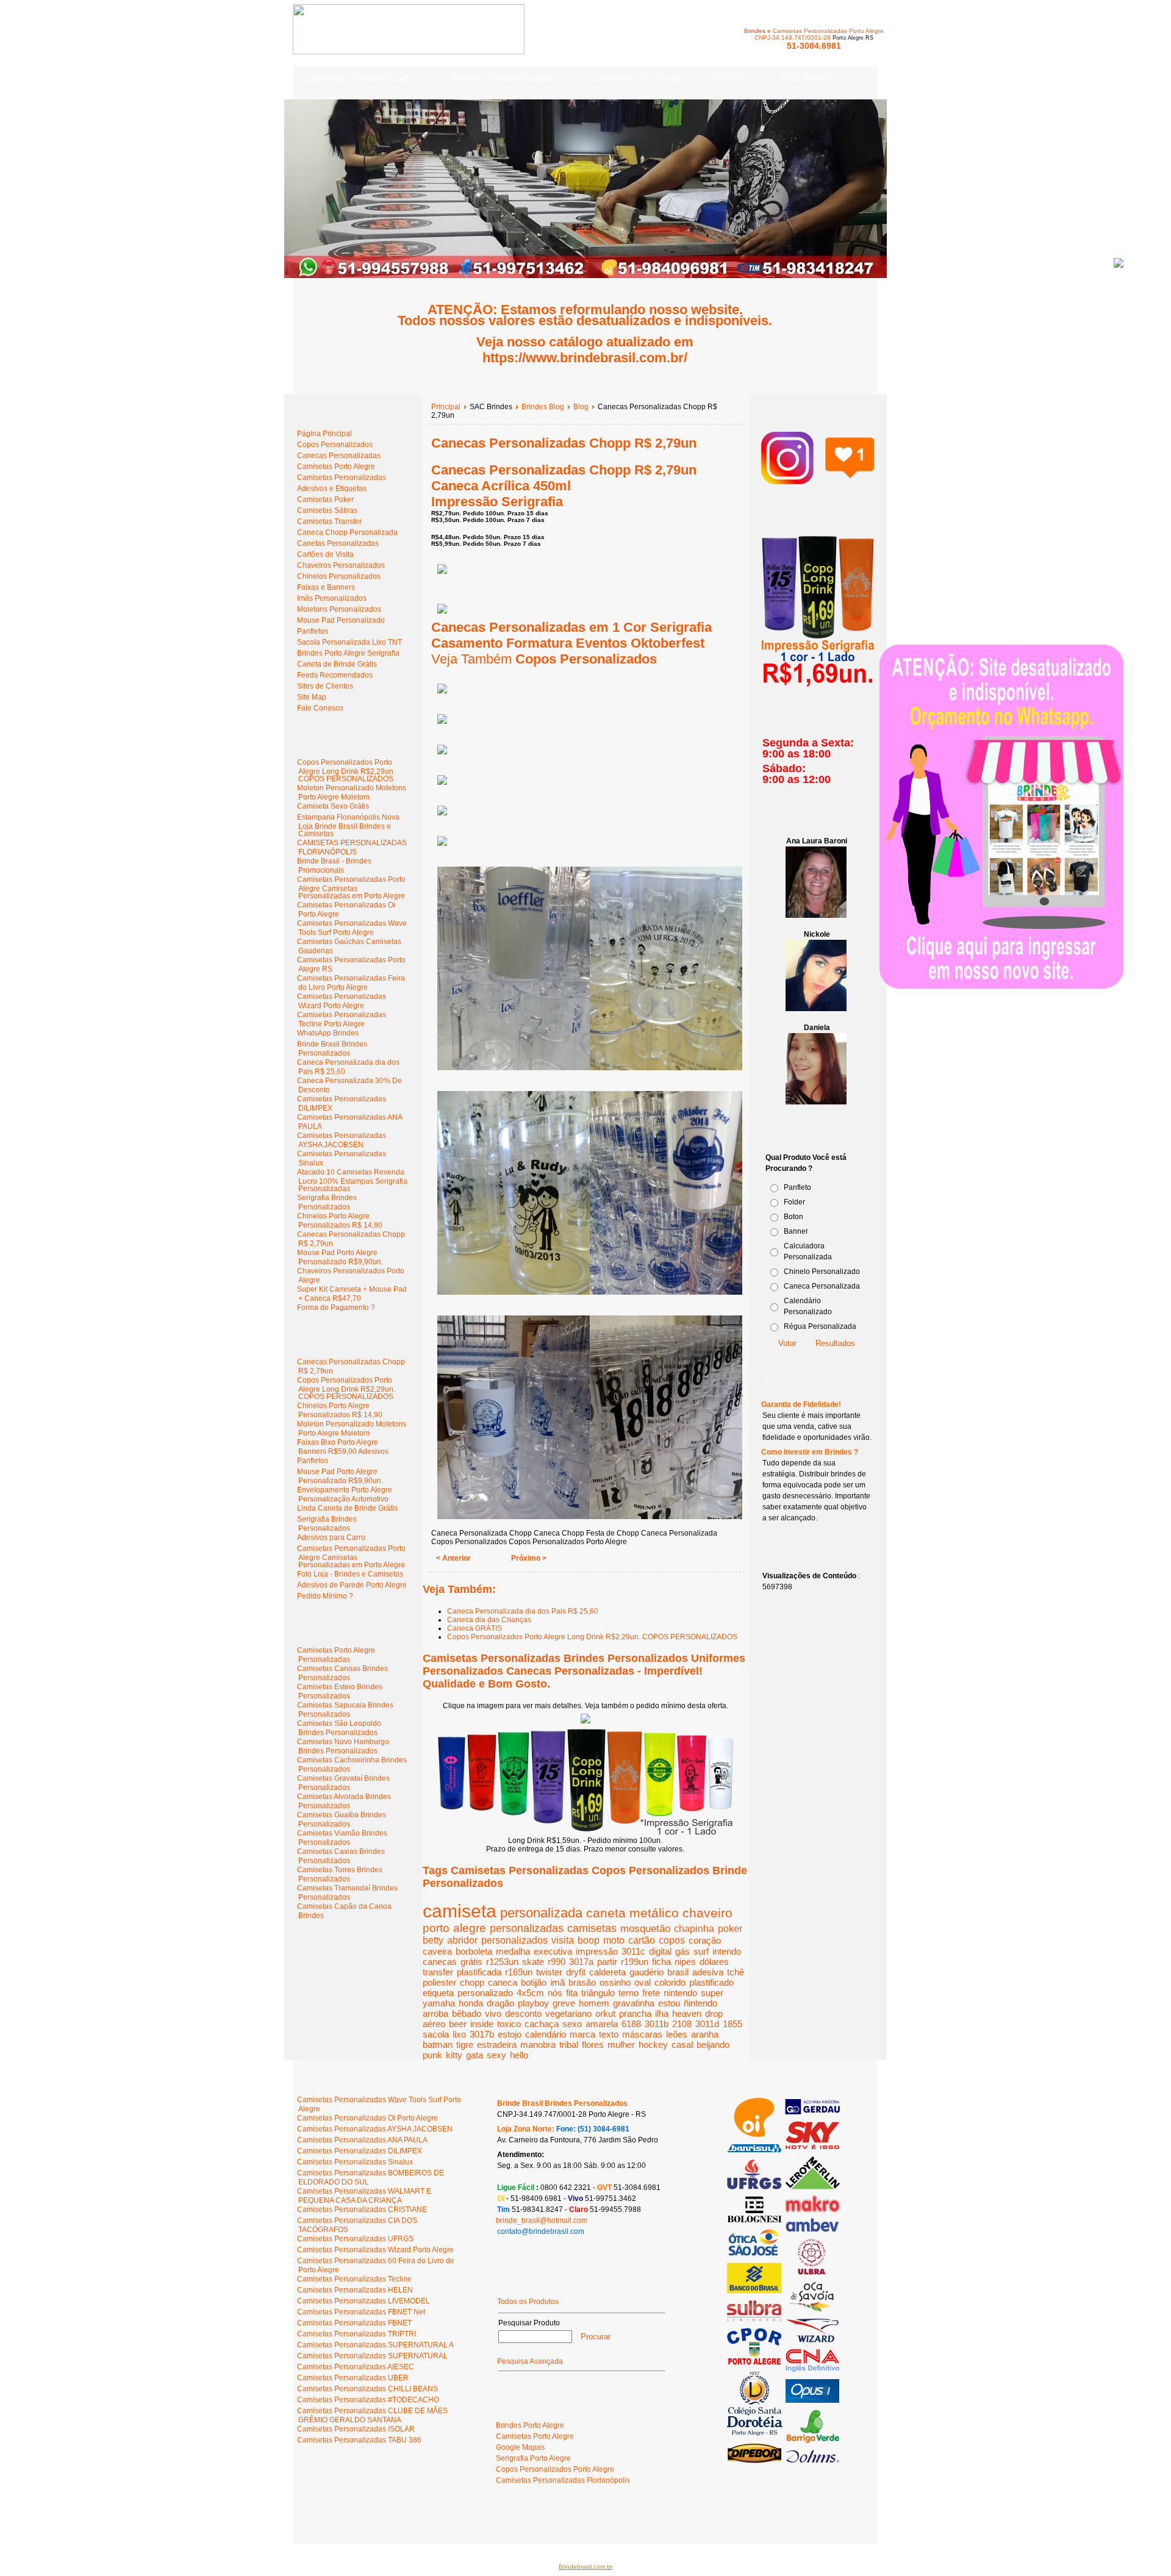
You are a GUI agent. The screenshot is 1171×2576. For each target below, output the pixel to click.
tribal (569, 2045)
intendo (727, 1951)
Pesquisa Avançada (530, 2361)
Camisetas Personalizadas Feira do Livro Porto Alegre (351, 983)
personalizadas (527, 1928)
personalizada (541, 1913)
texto (609, 2034)
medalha (513, 1951)
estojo (510, 2034)
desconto (523, 2013)
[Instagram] (818, 478)
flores (593, 2045)
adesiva (708, 1972)
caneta (606, 1913)
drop (714, 2013)
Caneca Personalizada (822, 1286)
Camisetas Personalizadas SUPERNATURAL (372, 2356)
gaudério (646, 1972)
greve (564, 2003)
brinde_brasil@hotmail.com (542, 2220)
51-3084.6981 (814, 46)
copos (672, 1940)
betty (433, 1940)
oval (643, 1982)
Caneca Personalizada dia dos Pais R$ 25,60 (523, 1611)
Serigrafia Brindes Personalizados (327, 1202)
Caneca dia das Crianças (489, 1620)
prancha (635, 2013)
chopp (472, 1982)
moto (614, 1940)
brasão (582, 1982)
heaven (687, 2013)
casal (682, 2045)
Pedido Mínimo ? (325, 1596)
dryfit (576, 1972)
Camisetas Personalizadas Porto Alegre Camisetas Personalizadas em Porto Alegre (351, 888)
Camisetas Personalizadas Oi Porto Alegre (367, 2118)
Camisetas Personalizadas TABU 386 (359, 2440)
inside (482, 2024)
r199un (635, 1962)
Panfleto (797, 1187)
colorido (670, 1982)
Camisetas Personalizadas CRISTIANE (362, 2209)
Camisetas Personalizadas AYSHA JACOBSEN (342, 1140)
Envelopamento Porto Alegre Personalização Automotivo (345, 1494)
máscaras (642, 2034)
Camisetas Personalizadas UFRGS (355, 2239)
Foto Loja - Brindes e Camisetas (350, 1574)
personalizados (514, 1940)
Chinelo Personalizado (822, 1272)
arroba (435, 2013)
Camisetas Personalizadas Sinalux (355, 2162)
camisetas (592, 1928)
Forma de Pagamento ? (336, 1308)
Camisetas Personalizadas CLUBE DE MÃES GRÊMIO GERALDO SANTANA (372, 2415)
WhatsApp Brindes (328, 1033)
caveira (437, 1951)
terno (628, 1993)
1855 (732, 2024)
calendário (546, 2034)
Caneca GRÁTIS (474, 1628)
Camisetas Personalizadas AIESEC (356, 2367)
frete (651, 1993)
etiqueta (438, 1993)
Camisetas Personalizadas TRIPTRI (356, 2334)
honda (471, 2003)
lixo (459, 2034)
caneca (503, 1982)
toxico (509, 2024)
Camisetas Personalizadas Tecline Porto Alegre (342, 1019)
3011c (633, 1951)
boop (589, 1940)
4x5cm (530, 1993)
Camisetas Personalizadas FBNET (354, 2323)
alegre (470, 1928)
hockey (653, 2045)
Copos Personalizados (586, 659)
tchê (736, 1972)
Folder (794, 1202)
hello (519, 2055)
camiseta (460, 1911)
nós (555, 1993)
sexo (572, 2024)
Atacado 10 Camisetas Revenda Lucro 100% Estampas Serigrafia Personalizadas (352, 1180)
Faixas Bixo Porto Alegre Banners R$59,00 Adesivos (343, 1447)
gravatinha (634, 2003)
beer (458, 2024)
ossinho (615, 1982)
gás (682, 1951)
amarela (602, 2024)
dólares (714, 1962)
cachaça (542, 2024)
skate (533, 1962)
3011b (657, 2024)
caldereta (607, 1972)
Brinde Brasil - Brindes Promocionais (334, 866)
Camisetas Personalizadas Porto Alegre (828, 31)
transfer (438, 1972)
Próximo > (529, 1558)
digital (660, 1951)
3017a (581, 1962)
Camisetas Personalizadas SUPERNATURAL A (375, 2345)
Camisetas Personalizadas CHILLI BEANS (367, 2389)
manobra (538, 2045)
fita (572, 1993)
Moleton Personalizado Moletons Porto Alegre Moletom (352, 792)
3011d (707, 2024)
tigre (465, 2045)
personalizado (485, 1993)
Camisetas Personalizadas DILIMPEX (360, 2151)
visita (563, 1940)
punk (432, 2055)
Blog (581, 407)
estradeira (497, 2045)
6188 (631, 2024)
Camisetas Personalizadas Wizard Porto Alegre (342, 1001)
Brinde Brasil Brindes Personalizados (332, 1049)
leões (677, 2034)
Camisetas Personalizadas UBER (353, 2378)
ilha (662, 2013)
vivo (493, 2013)
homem (594, 2003)
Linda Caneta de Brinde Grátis (347, 1508)
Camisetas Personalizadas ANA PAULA (362, 2140)
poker (730, 1929)
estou (669, 2003)
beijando (713, 2045)
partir (607, 1962)
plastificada (479, 1972)
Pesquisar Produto (529, 2323)
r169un (519, 1972)
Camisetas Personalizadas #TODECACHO (368, 2400)
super (712, 1993)
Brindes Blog (543, 407)
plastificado (711, 1982)
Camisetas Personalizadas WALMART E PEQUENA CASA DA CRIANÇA (364, 2196)
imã (557, 1982)
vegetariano (568, 2013)
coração (705, 1940)
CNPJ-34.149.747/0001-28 (793, 38)
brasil (678, 1972)
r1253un (502, 1962)
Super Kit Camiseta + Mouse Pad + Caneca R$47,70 (352, 1294)
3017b (482, 2034)
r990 (557, 1962)
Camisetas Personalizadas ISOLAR (356, 2429)
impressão (597, 1951)
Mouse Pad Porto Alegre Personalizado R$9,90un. (340, 1257)
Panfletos (313, 1461)
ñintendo (700, 2003)
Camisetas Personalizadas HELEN (355, 2290)
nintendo (680, 1993)
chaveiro (707, 1913)
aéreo (434, 2024)
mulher (621, 2045)
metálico (654, 1913)
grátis (471, 1962)
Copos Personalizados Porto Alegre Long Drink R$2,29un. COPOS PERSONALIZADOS (346, 771)
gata (474, 2055)
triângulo (598, 1993)
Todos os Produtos (528, 2302)
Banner (796, 1231)
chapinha (694, 1928)
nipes (685, 1962)
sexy (496, 2055)
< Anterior (453, 1558)
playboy (533, 2003)
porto (436, 1928)
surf (701, 1951)
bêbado (467, 2013)
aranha (705, 2034)
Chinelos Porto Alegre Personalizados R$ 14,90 (340, 1221)
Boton (793, 1217)
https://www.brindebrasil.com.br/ (585, 358)
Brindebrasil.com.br (585, 2567)
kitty (454, 2055)
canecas (440, 1962)
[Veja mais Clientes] (783, 2461)
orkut (605, 2013)
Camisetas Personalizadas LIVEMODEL (363, 2301)
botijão (534, 1982)
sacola (436, 2034)
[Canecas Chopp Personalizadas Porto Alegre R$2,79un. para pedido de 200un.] (585, 1721)
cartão (642, 1940)
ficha (661, 1962)
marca (582, 2034)
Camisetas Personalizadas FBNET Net (361, 2312)
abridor (462, 1940)
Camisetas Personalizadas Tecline (354, 2279)
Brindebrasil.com (331, 2520)
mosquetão (645, 1928)
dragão (500, 2003)
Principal (446, 407)
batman (438, 2045)
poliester (439, 1982)
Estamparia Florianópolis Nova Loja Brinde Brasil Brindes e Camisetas (348, 825)
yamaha (439, 2003)
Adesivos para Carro (331, 1537)
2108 (682, 2024)
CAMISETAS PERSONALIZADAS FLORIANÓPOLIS (352, 847)
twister (549, 1972)
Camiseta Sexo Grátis (333, 806)
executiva (553, 1951)
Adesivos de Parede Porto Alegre (352, 1585)
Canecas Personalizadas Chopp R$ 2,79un (564, 443)
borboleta (474, 1951)
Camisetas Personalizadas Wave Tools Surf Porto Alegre (352, 928)
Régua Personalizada (820, 1326)
